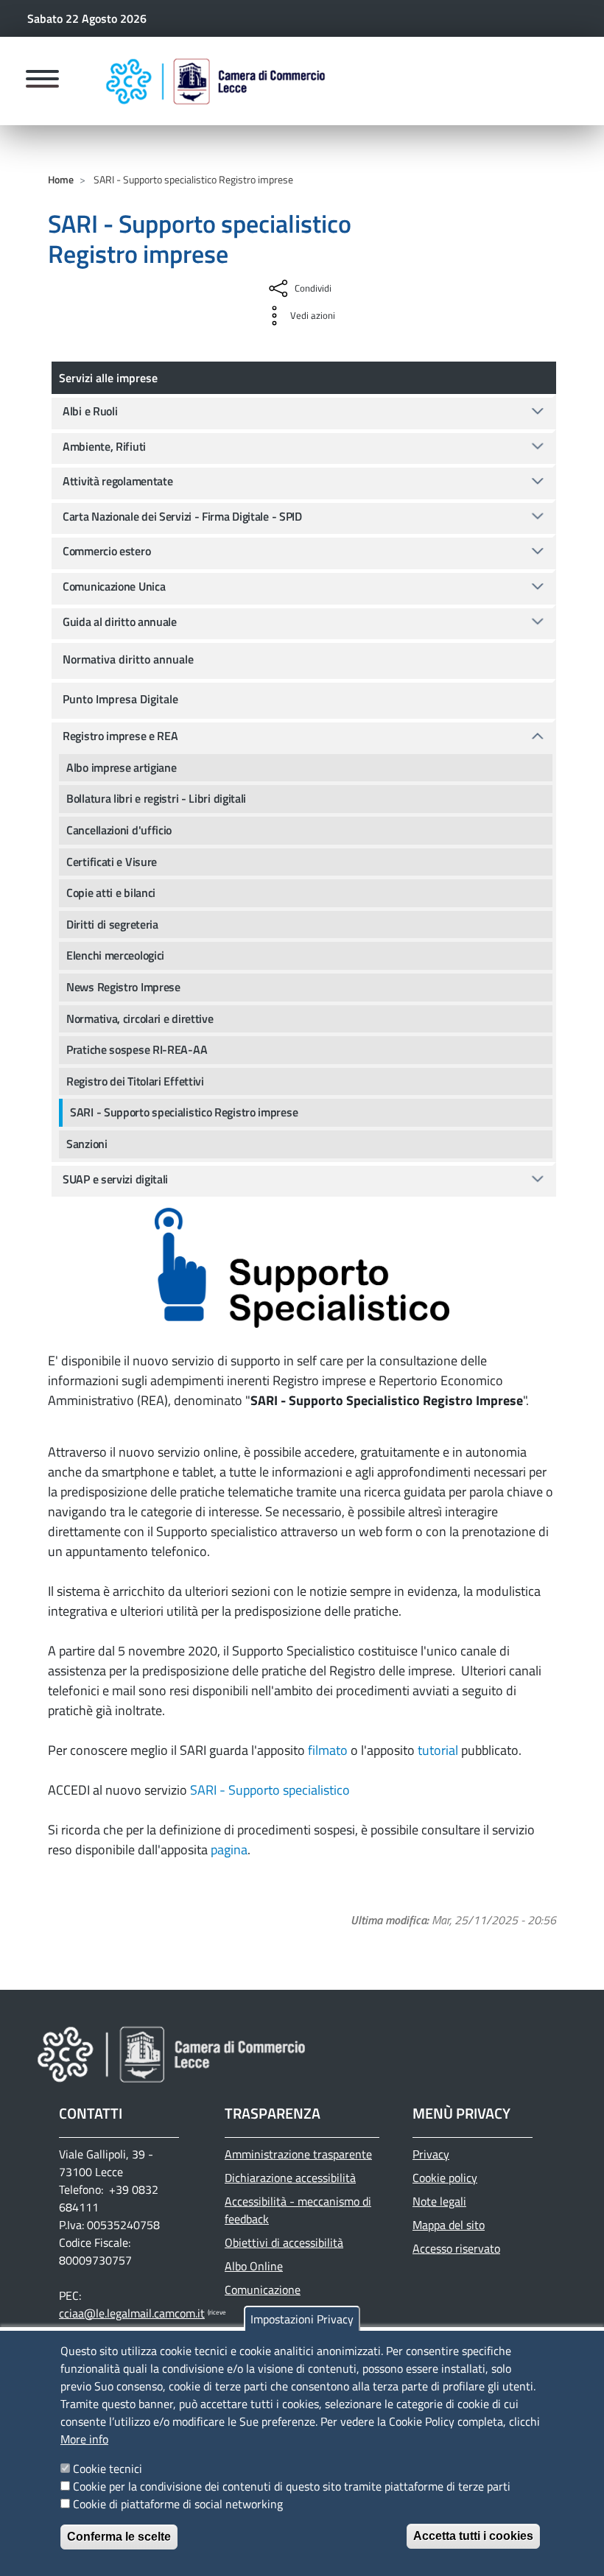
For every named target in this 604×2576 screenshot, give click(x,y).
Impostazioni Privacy (302, 2319)
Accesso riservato (456, 2248)
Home (61, 179)
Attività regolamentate (117, 481)
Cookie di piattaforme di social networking (178, 2504)
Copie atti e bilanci (111, 893)
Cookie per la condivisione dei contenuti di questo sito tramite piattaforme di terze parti (292, 2486)
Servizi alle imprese (108, 378)
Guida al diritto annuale (120, 622)
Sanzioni (87, 1144)
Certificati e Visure (112, 862)
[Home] (216, 81)
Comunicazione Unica (114, 586)
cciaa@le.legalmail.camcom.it (132, 2313)
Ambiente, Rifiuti (104, 446)
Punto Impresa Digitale (120, 699)
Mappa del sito (449, 2225)
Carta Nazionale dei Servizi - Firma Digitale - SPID (182, 516)
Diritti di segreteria (112, 924)
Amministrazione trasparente (298, 2154)
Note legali (439, 2201)
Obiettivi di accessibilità (284, 2242)
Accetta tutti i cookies (473, 2536)
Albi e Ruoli (90, 411)
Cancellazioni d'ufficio (119, 830)
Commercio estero (106, 551)
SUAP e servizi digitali (115, 1179)
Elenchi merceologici (115, 955)
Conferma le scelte (119, 2537)
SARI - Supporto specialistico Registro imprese (184, 1112)
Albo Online (254, 2266)
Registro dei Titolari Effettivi (135, 1081)
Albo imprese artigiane (121, 767)
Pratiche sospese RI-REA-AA (137, 1049)
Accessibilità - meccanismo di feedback (298, 2210)
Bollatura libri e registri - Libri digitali (156, 798)
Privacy (431, 2154)
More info (84, 2439)
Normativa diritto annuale (128, 659)
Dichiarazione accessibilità (290, 2178)
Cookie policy (445, 2178)
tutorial (438, 1750)
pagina (229, 1850)
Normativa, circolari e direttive (140, 1018)
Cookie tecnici (108, 2468)
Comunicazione (263, 2290)
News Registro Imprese (123, 987)
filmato (328, 1750)
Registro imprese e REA (120, 736)
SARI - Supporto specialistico (270, 1790)
